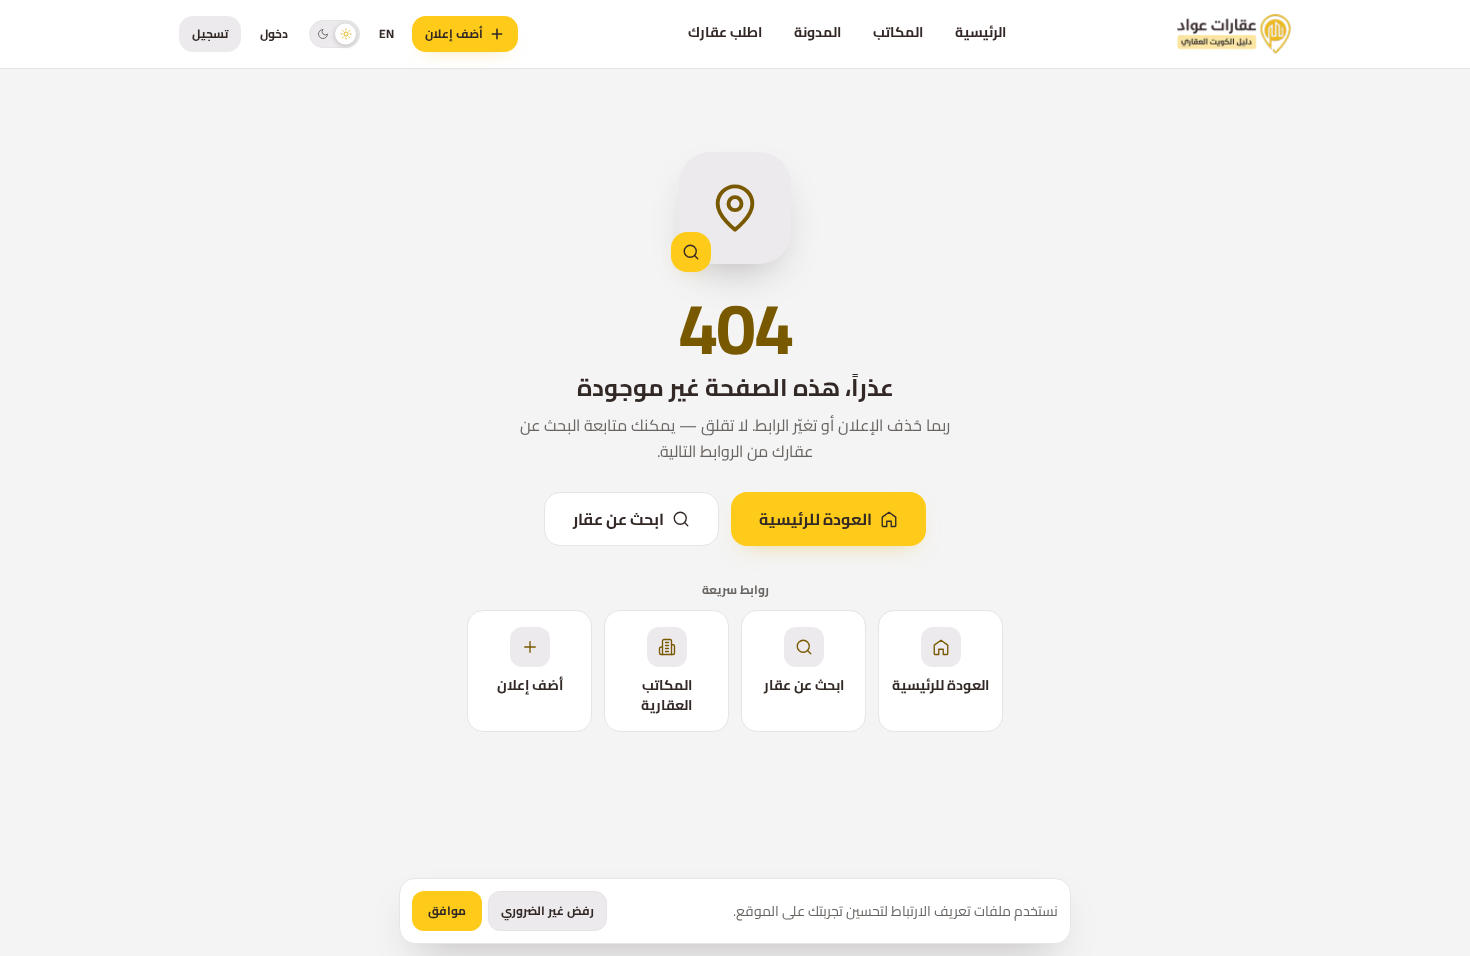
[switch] (334, 33)
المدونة (817, 32)
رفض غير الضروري (547, 910)
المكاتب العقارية (666, 695)
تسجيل (210, 33)
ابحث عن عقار (618, 519)
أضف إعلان (454, 33)
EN (386, 33)
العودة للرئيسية (815, 519)
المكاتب (898, 32)
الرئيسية (980, 32)
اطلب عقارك (725, 32)
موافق (447, 910)
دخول (274, 33)
